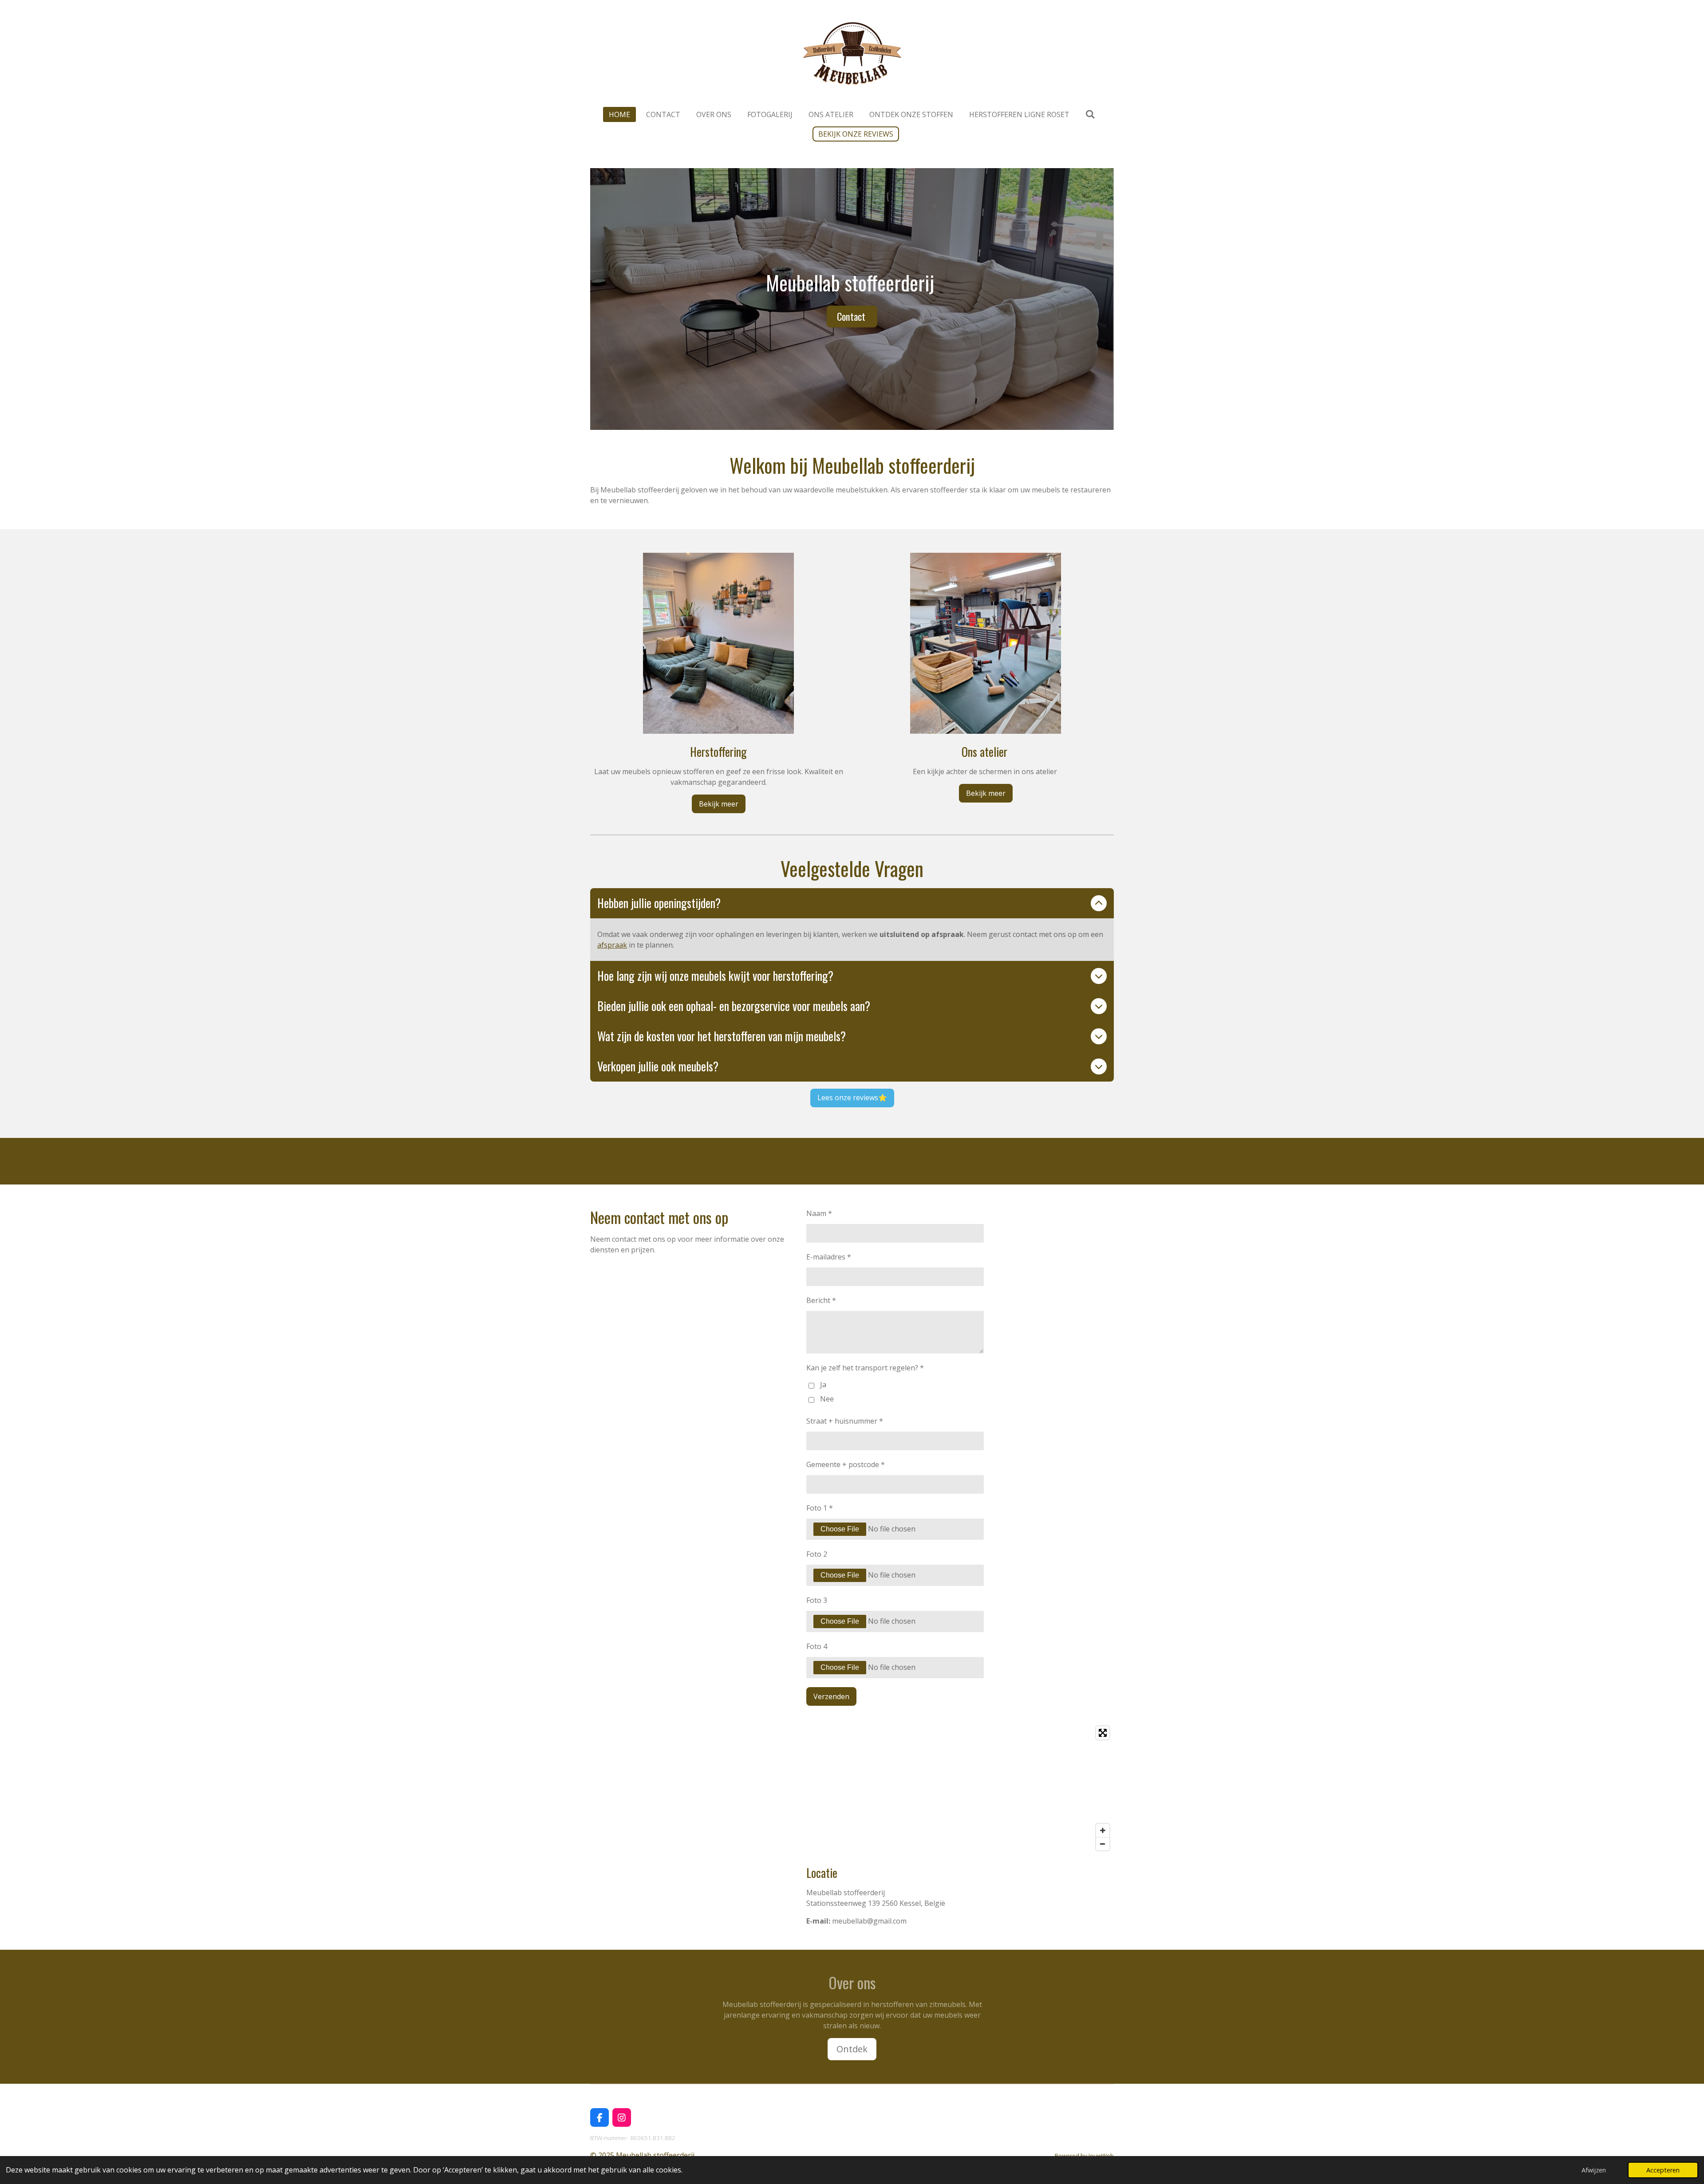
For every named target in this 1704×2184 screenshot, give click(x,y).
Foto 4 (817, 1646)
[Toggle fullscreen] (1103, 1733)
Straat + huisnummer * (845, 1421)
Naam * (819, 1213)
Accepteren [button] (1663, 2170)
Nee (827, 1399)
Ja (823, 1385)
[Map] (960, 1788)
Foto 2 (817, 1554)
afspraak (612, 945)
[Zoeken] (1090, 114)
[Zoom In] (1103, 1830)
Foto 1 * (820, 1508)
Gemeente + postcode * (846, 1464)
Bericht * (821, 1300)
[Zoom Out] (1103, 1844)
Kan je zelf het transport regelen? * (865, 1368)
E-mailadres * (829, 1257)
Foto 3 (817, 1600)
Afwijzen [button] (1594, 2170)
